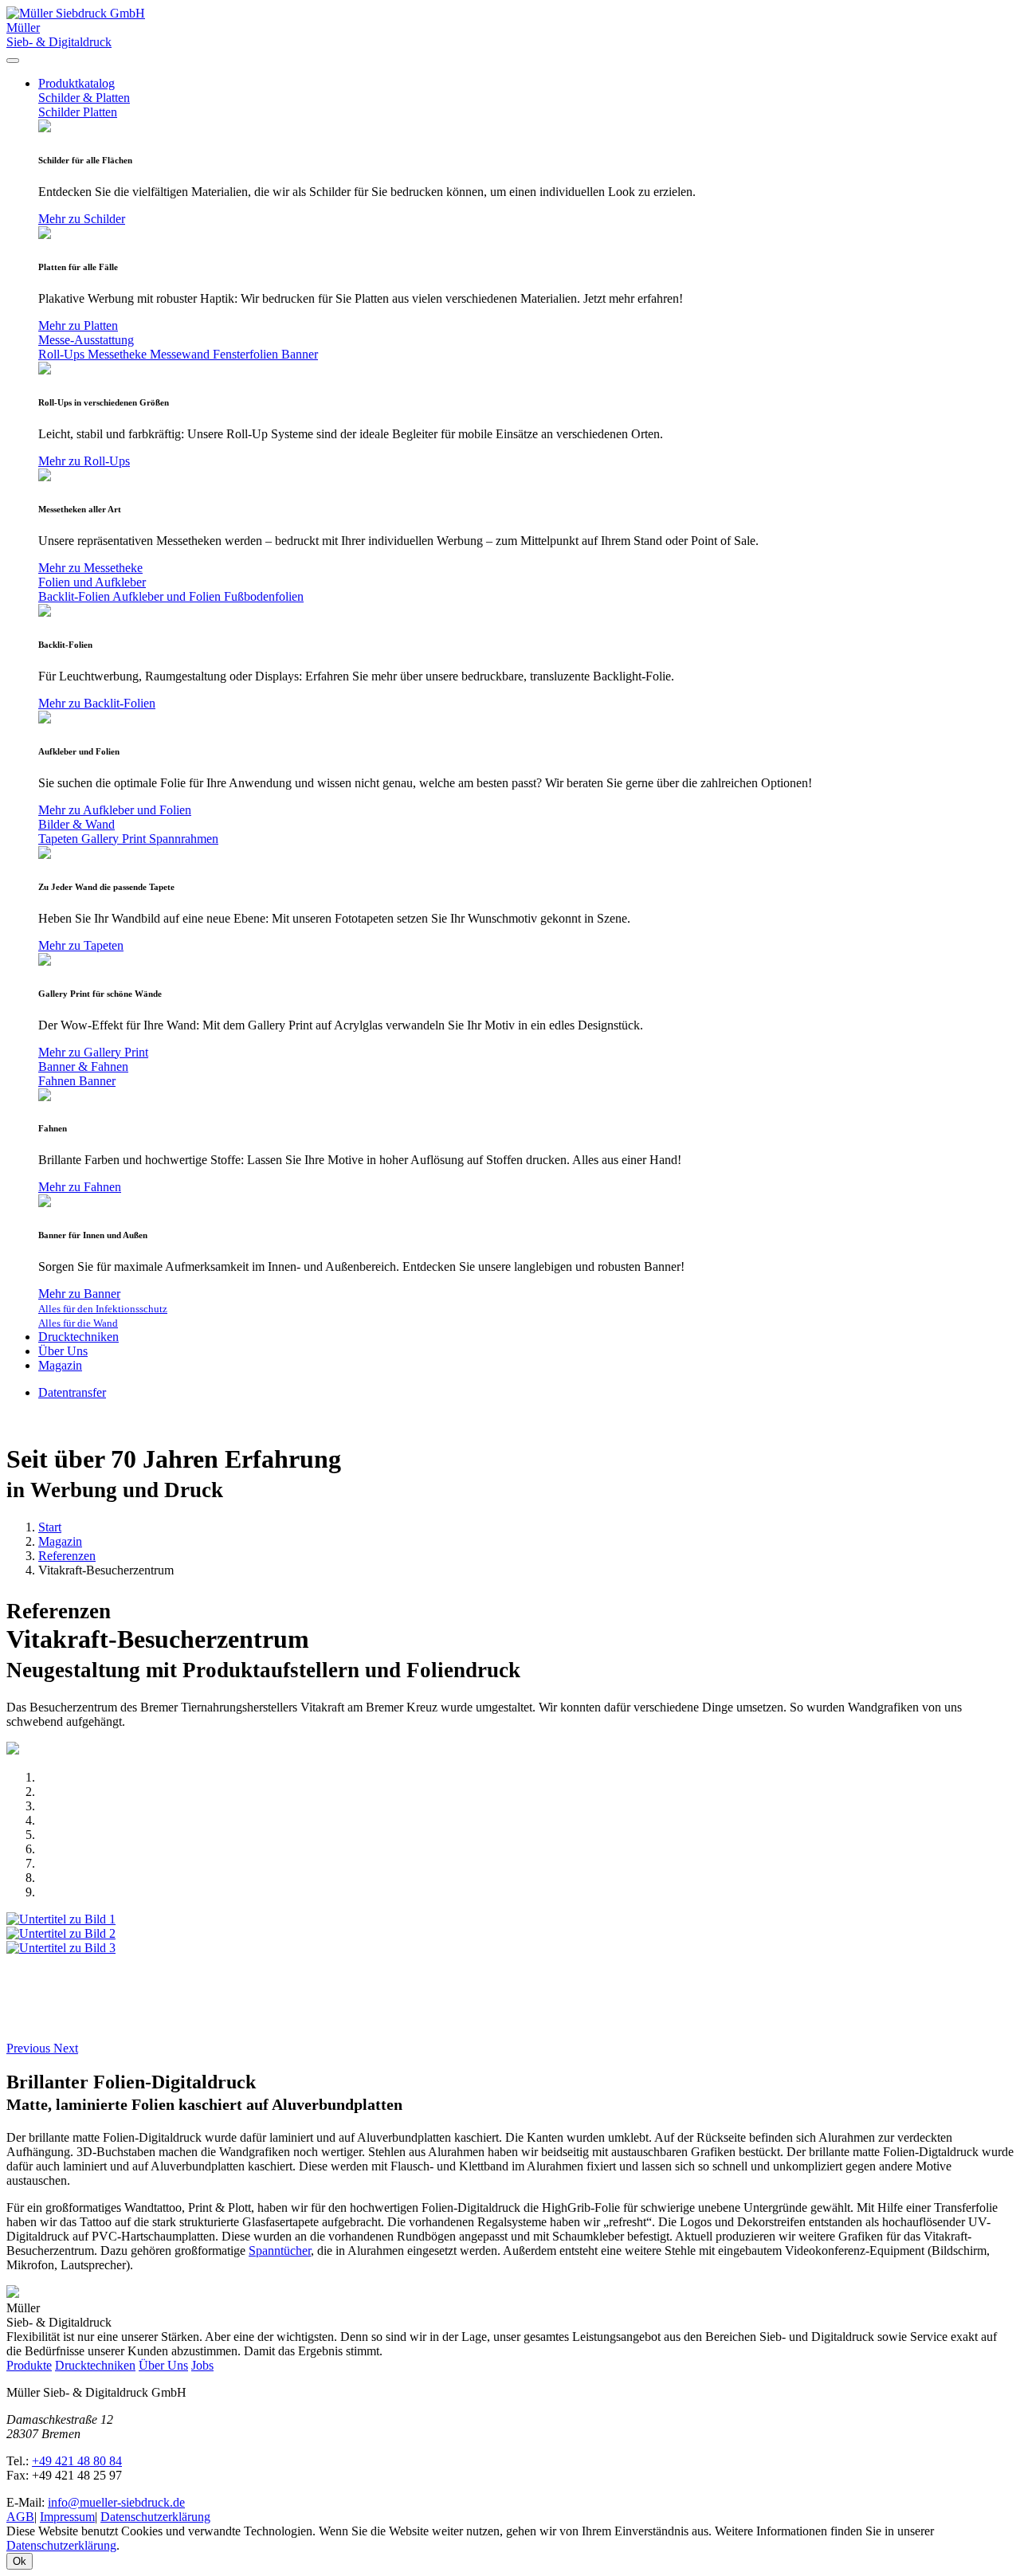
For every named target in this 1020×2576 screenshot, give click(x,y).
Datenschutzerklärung (155, 2517)
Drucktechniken (78, 1337)
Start (50, 1527)
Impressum (67, 2517)
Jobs (202, 2365)
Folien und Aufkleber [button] (92, 582)
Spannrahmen (184, 839)
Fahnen (59, 1081)
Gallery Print (115, 839)
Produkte (29, 2365)
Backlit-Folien (75, 596)
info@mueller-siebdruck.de (116, 2502)
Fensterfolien (247, 354)
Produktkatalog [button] (76, 83)
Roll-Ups (63, 354)
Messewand (181, 354)
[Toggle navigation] (13, 61)
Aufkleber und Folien (168, 596)
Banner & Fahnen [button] (83, 1066)
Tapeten (60, 839)
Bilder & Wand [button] (76, 824)
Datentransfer (72, 1392)
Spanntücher (280, 2251)
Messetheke (119, 354)
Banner (300, 354)
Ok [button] (20, 2561)
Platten (100, 112)
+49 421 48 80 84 (77, 2461)
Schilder (61, 112)
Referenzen (67, 1556)
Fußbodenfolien (264, 596)
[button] (30, 2048)
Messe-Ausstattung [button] (86, 340)
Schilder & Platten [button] (84, 98)
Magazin (60, 1365)
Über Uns (63, 1351)
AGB (20, 2517)
